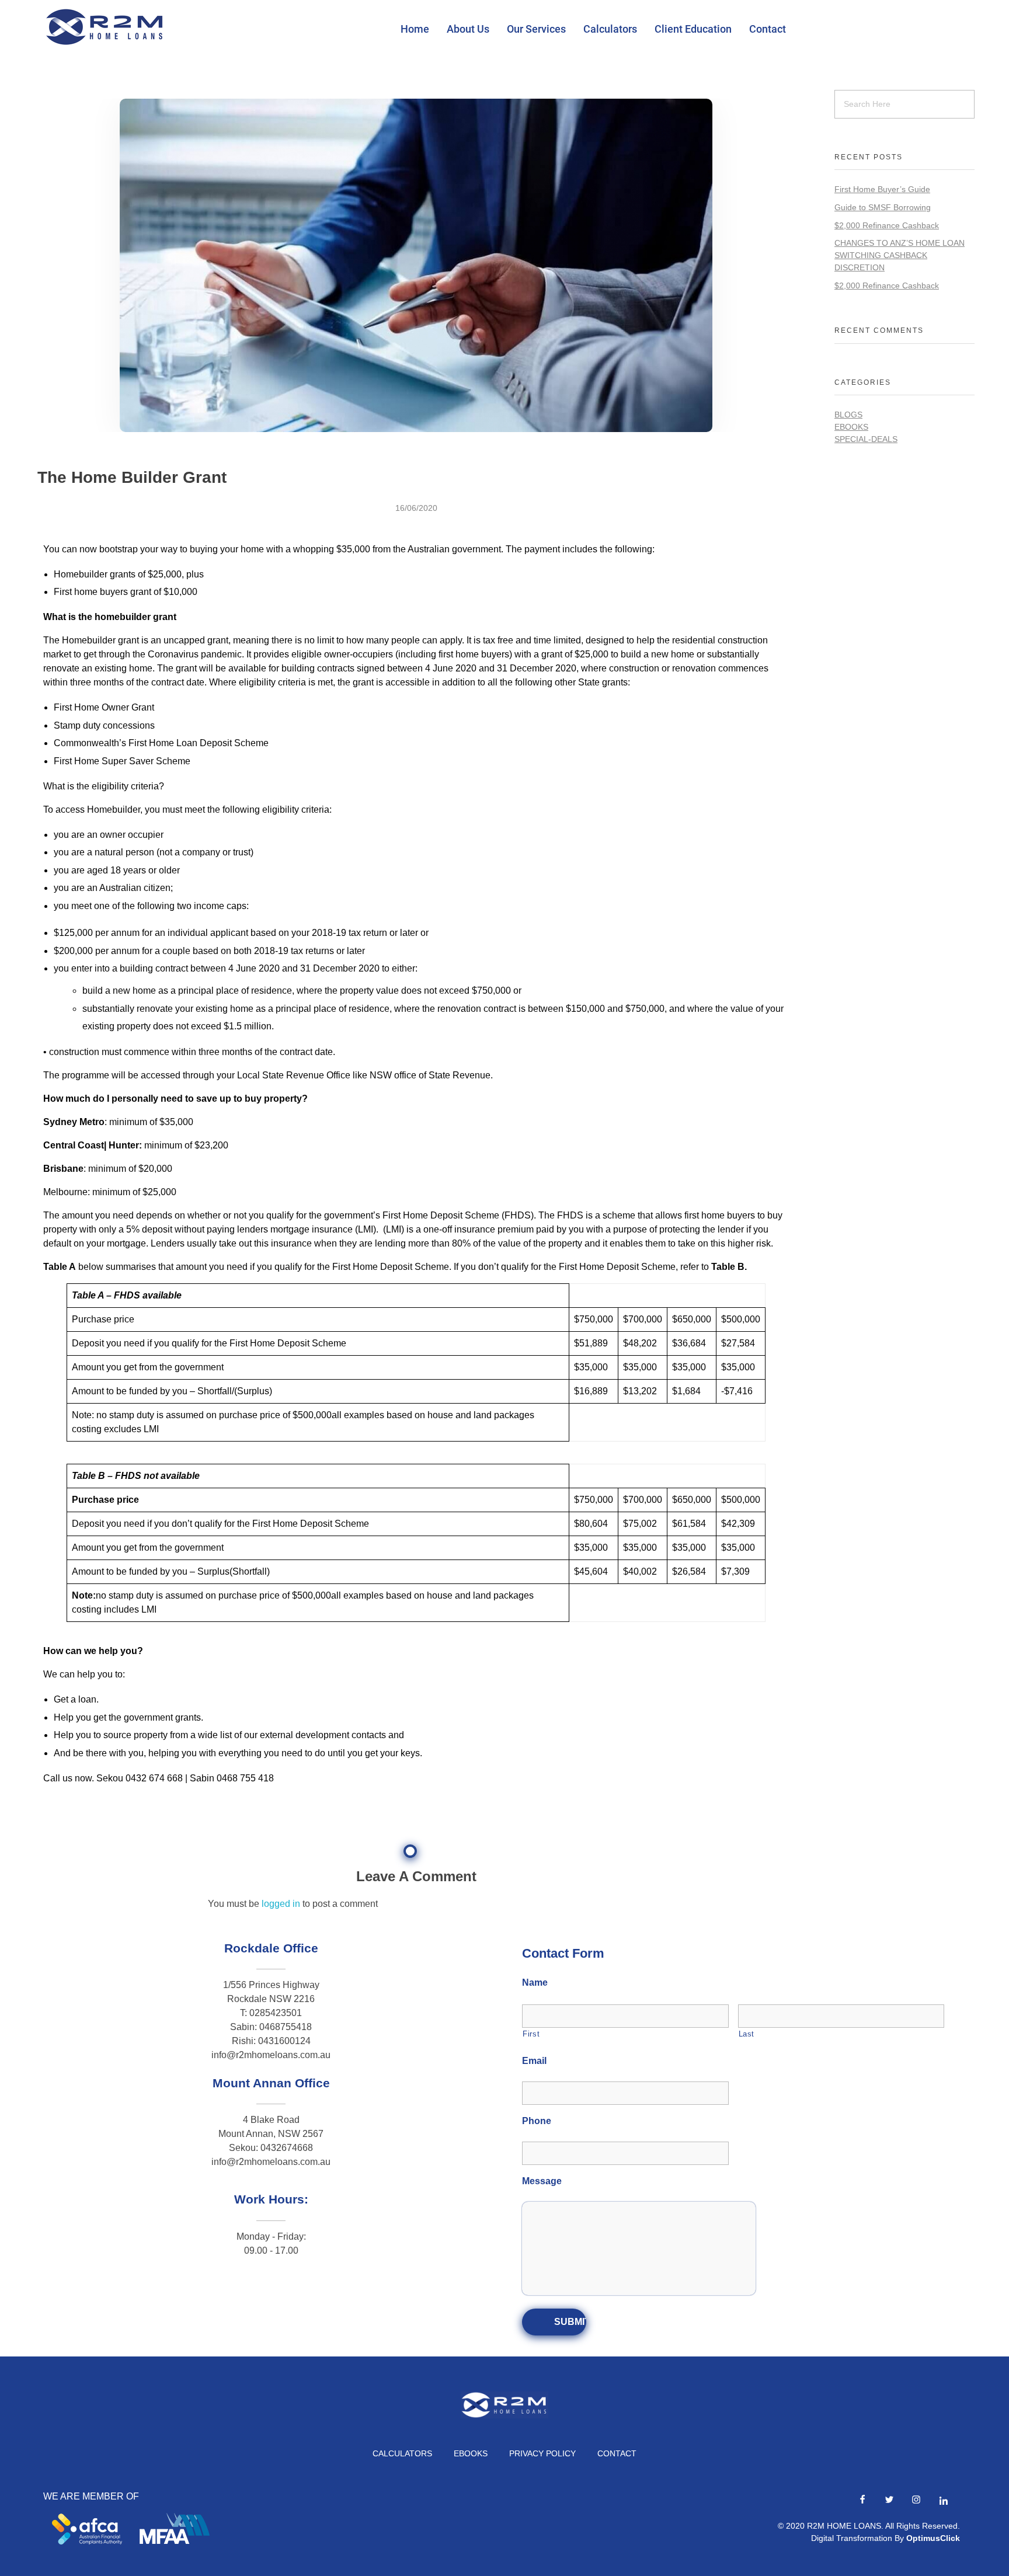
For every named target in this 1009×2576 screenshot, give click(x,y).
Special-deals (866, 439)
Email (534, 2061)
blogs (848, 415)
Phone (537, 2121)
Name (535, 1983)
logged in (282, 1904)
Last (747, 2034)
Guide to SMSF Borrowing (883, 207)
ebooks (851, 427)
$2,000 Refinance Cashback (887, 225)
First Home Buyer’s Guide (882, 189)
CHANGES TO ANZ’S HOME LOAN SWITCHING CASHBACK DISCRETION (900, 255)
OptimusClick (933, 2538)
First (531, 2034)
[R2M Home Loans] (105, 27)
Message (542, 2181)
